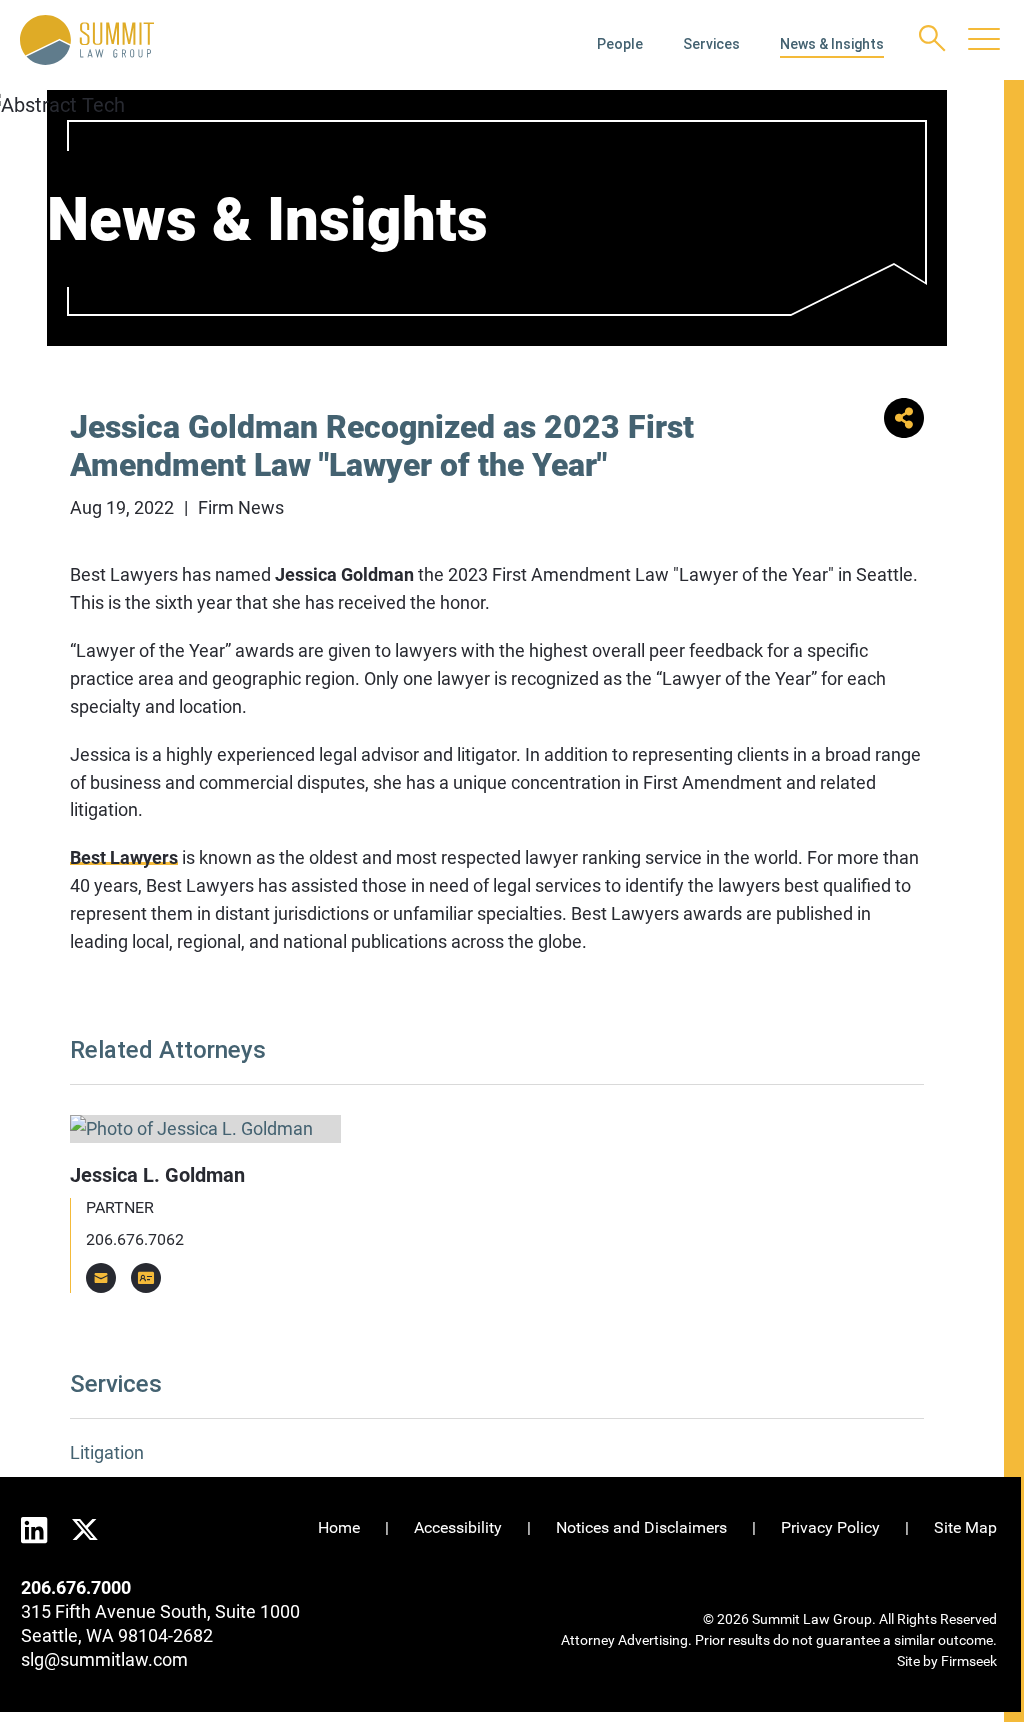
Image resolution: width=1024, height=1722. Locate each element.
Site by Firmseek (947, 1661)
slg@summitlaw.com (104, 1659)
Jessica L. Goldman (157, 1175)
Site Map (965, 1527)
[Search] (932, 38)
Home (339, 1527)
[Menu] (984, 41)
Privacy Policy (830, 1527)
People (620, 44)
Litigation (107, 1452)
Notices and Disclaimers (641, 1527)
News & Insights (832, 44)
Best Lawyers (124, 857)
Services (711, 44)
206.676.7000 (76, 1587)
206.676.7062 (135, 1239)
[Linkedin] (34, 1530)
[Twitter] (85, 1527)
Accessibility (458, 1527)
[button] (904, 431)
